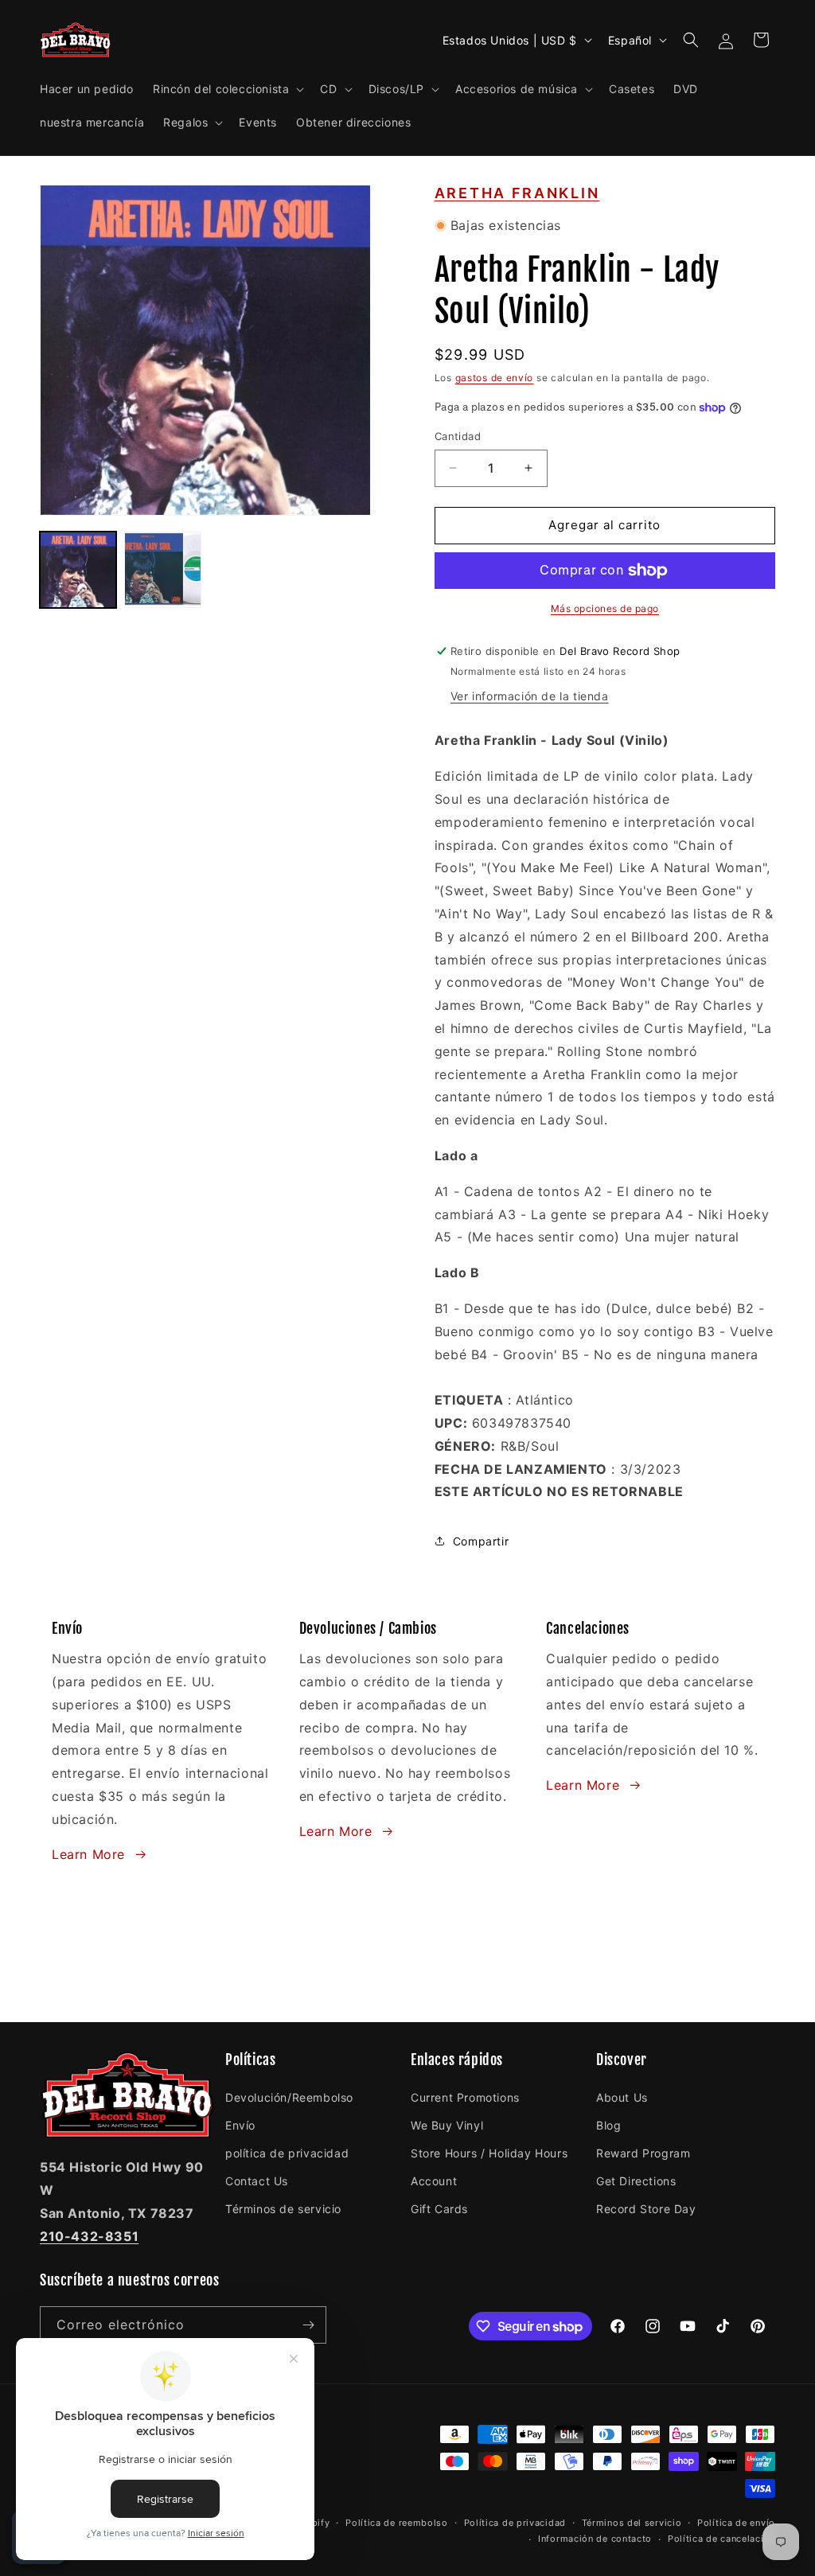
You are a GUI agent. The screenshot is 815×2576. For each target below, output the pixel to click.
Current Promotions (465, 2097)
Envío (240, 2125)
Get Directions (636, 2181)
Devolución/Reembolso (289, 2097)
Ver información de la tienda (530, 696)
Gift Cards (439, 2209)
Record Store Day (646, 2209)
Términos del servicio (632, 2523)
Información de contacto (595, 2539)
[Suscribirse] (308, 2325)
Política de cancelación (721, 2539)
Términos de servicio (283, 2209)
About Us (622, 2097)
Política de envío (736, 2523)
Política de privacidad (515, 2523)
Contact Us (257, 2181)
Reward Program (643, 2153)
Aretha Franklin (517, 193)
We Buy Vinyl (447, 2125)
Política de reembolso (397, 2523)
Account (434, 2181)
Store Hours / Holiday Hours (489, 2153)
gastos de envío (495, 378)
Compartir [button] (481, 1541)
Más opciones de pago (605, 608)
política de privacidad (287, 2153)
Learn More (88, 1854)
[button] (227, 89)
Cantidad (458, 436)
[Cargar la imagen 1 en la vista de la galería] (78, 570)
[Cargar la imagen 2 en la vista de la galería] (162, 570)
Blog (608, 2125)
